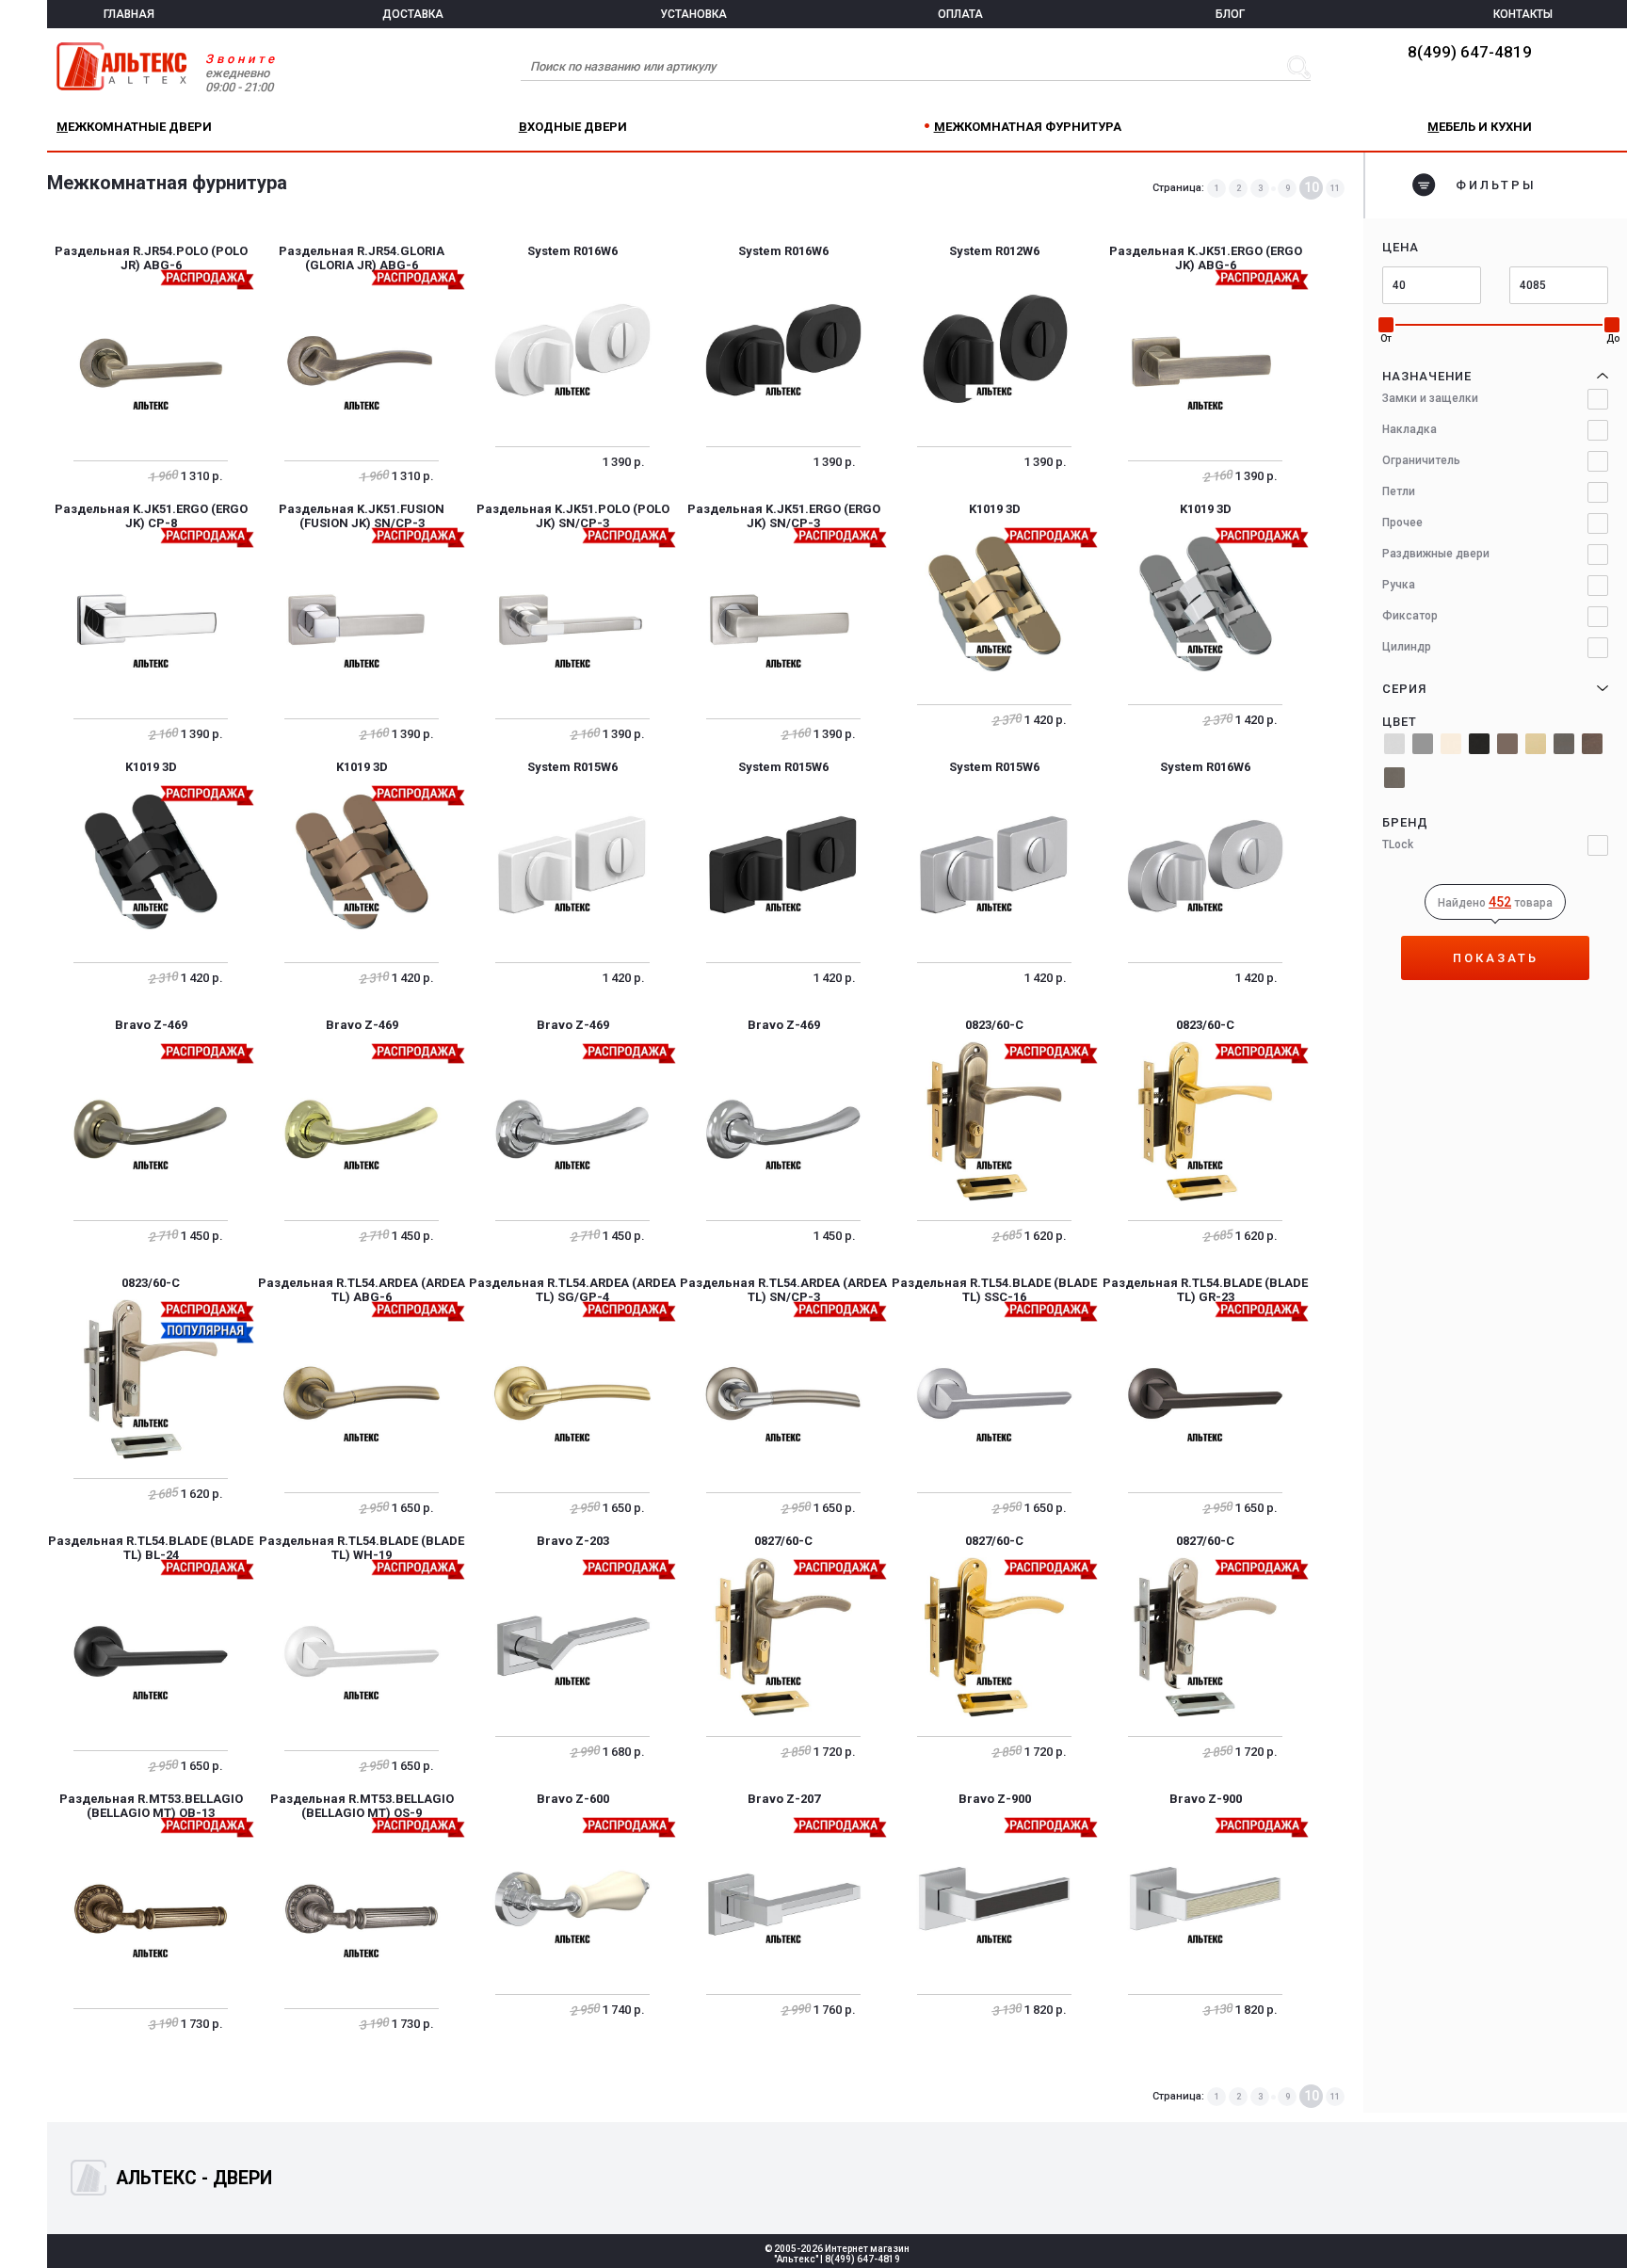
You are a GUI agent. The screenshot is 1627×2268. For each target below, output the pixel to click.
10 (1312, 187)
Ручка (1399, 585)
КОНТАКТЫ (1523, 14)
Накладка (1410, 429)
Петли (1399, 491)
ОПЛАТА (960, 14)
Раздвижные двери (1436, 554)
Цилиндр (1407, 647)
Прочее (1402, 523)
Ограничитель (1421, 460)
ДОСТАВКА (413, 14)
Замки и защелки (1430, 398)
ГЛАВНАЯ (129, 14)
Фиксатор (1410, 616)
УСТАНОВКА (693, 14)
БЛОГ (1230, 14)
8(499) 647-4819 (1470, 52)
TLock (1398, 844)
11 (1335, 188)
